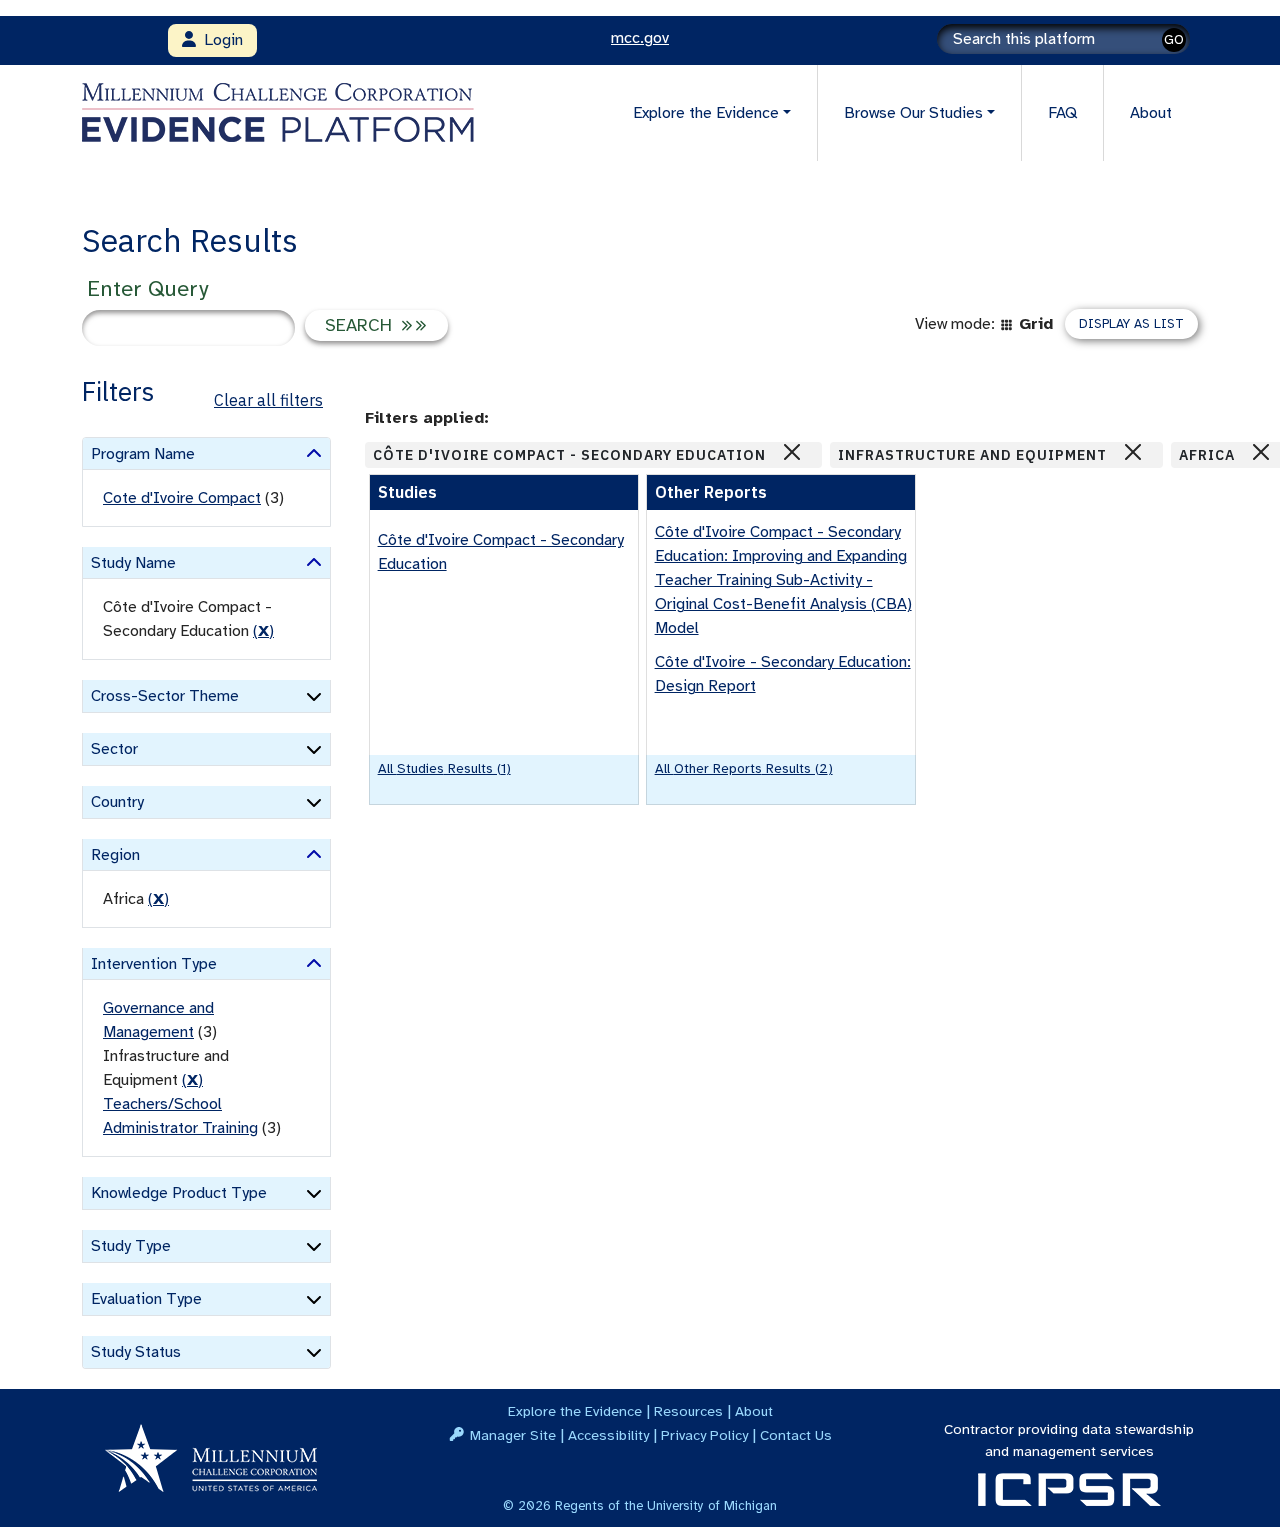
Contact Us (796, 1435)
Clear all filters (268, 400)
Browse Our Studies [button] (913, 113)
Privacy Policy (704, 1435)
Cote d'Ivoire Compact (182, 498)
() (263, 631)
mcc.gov (640, 38)
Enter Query (147, 288)
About (1151, 113)
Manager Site (513, 1435)
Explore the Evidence (575, 1411)
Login (219, 40)
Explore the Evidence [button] (706, 113)
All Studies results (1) (444, 768)
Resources (688, 1411)
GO (1174, 39)
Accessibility (608, 1435)
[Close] (792, 452)
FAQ (1062, 113)
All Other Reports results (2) (744, 768)
